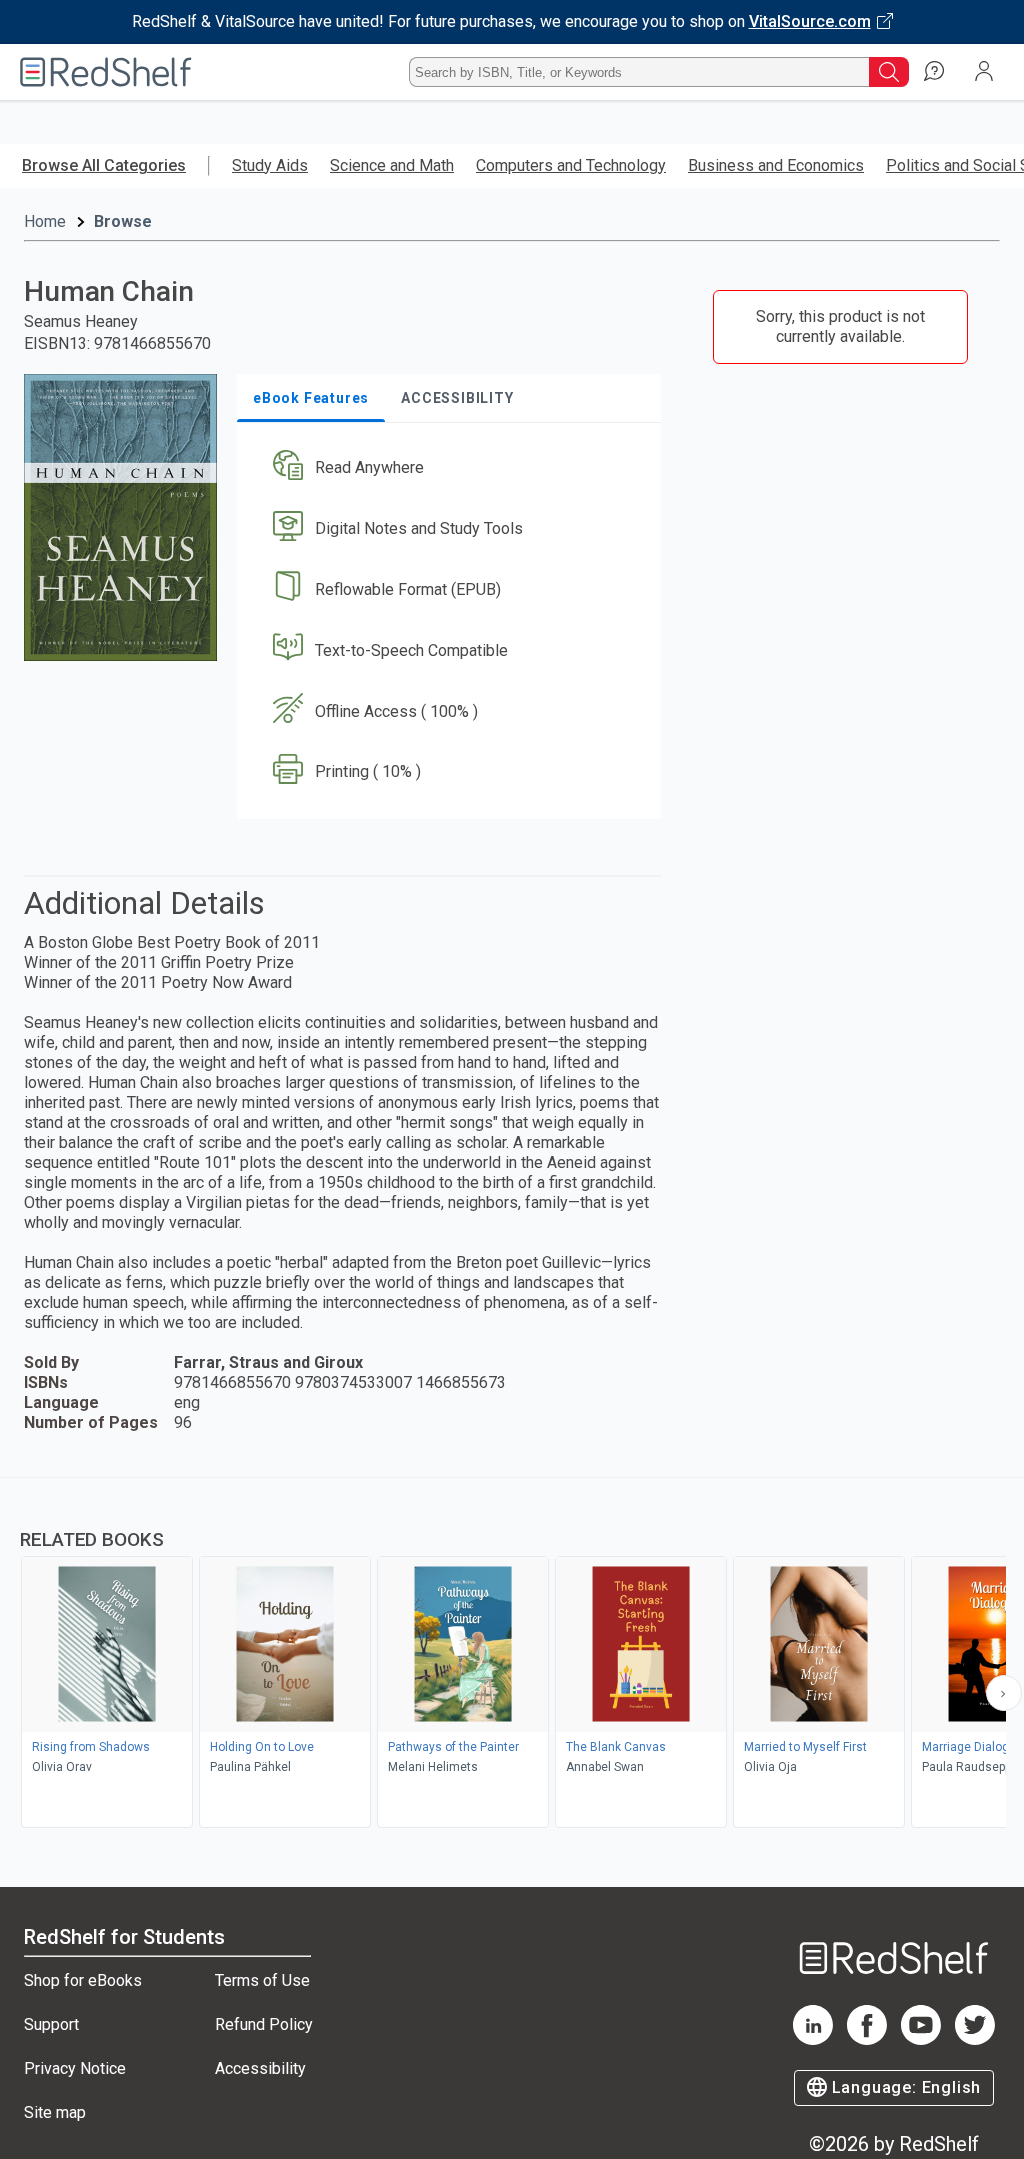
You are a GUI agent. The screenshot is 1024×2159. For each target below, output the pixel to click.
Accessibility (260, 2068)
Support (51, 2024)
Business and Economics (776, 165)
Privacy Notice (75, 2068)
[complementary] (512, 1655)
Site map (55, 2112)
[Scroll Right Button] (1004, 1693)
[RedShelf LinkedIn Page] (813, 2039)
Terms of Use (262, 1980)
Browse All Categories (104, 165)
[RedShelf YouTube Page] (921, 2039)
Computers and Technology (571, 165)
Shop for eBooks (83, 1980)
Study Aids (270, 165)
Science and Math (392, 165)
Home (45, 221)
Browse (123, 221)
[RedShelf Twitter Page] (975, 2039)
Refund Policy (264, 2024)
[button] (447, 468)
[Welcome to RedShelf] (106, 72)
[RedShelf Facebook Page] (867, 2039)
